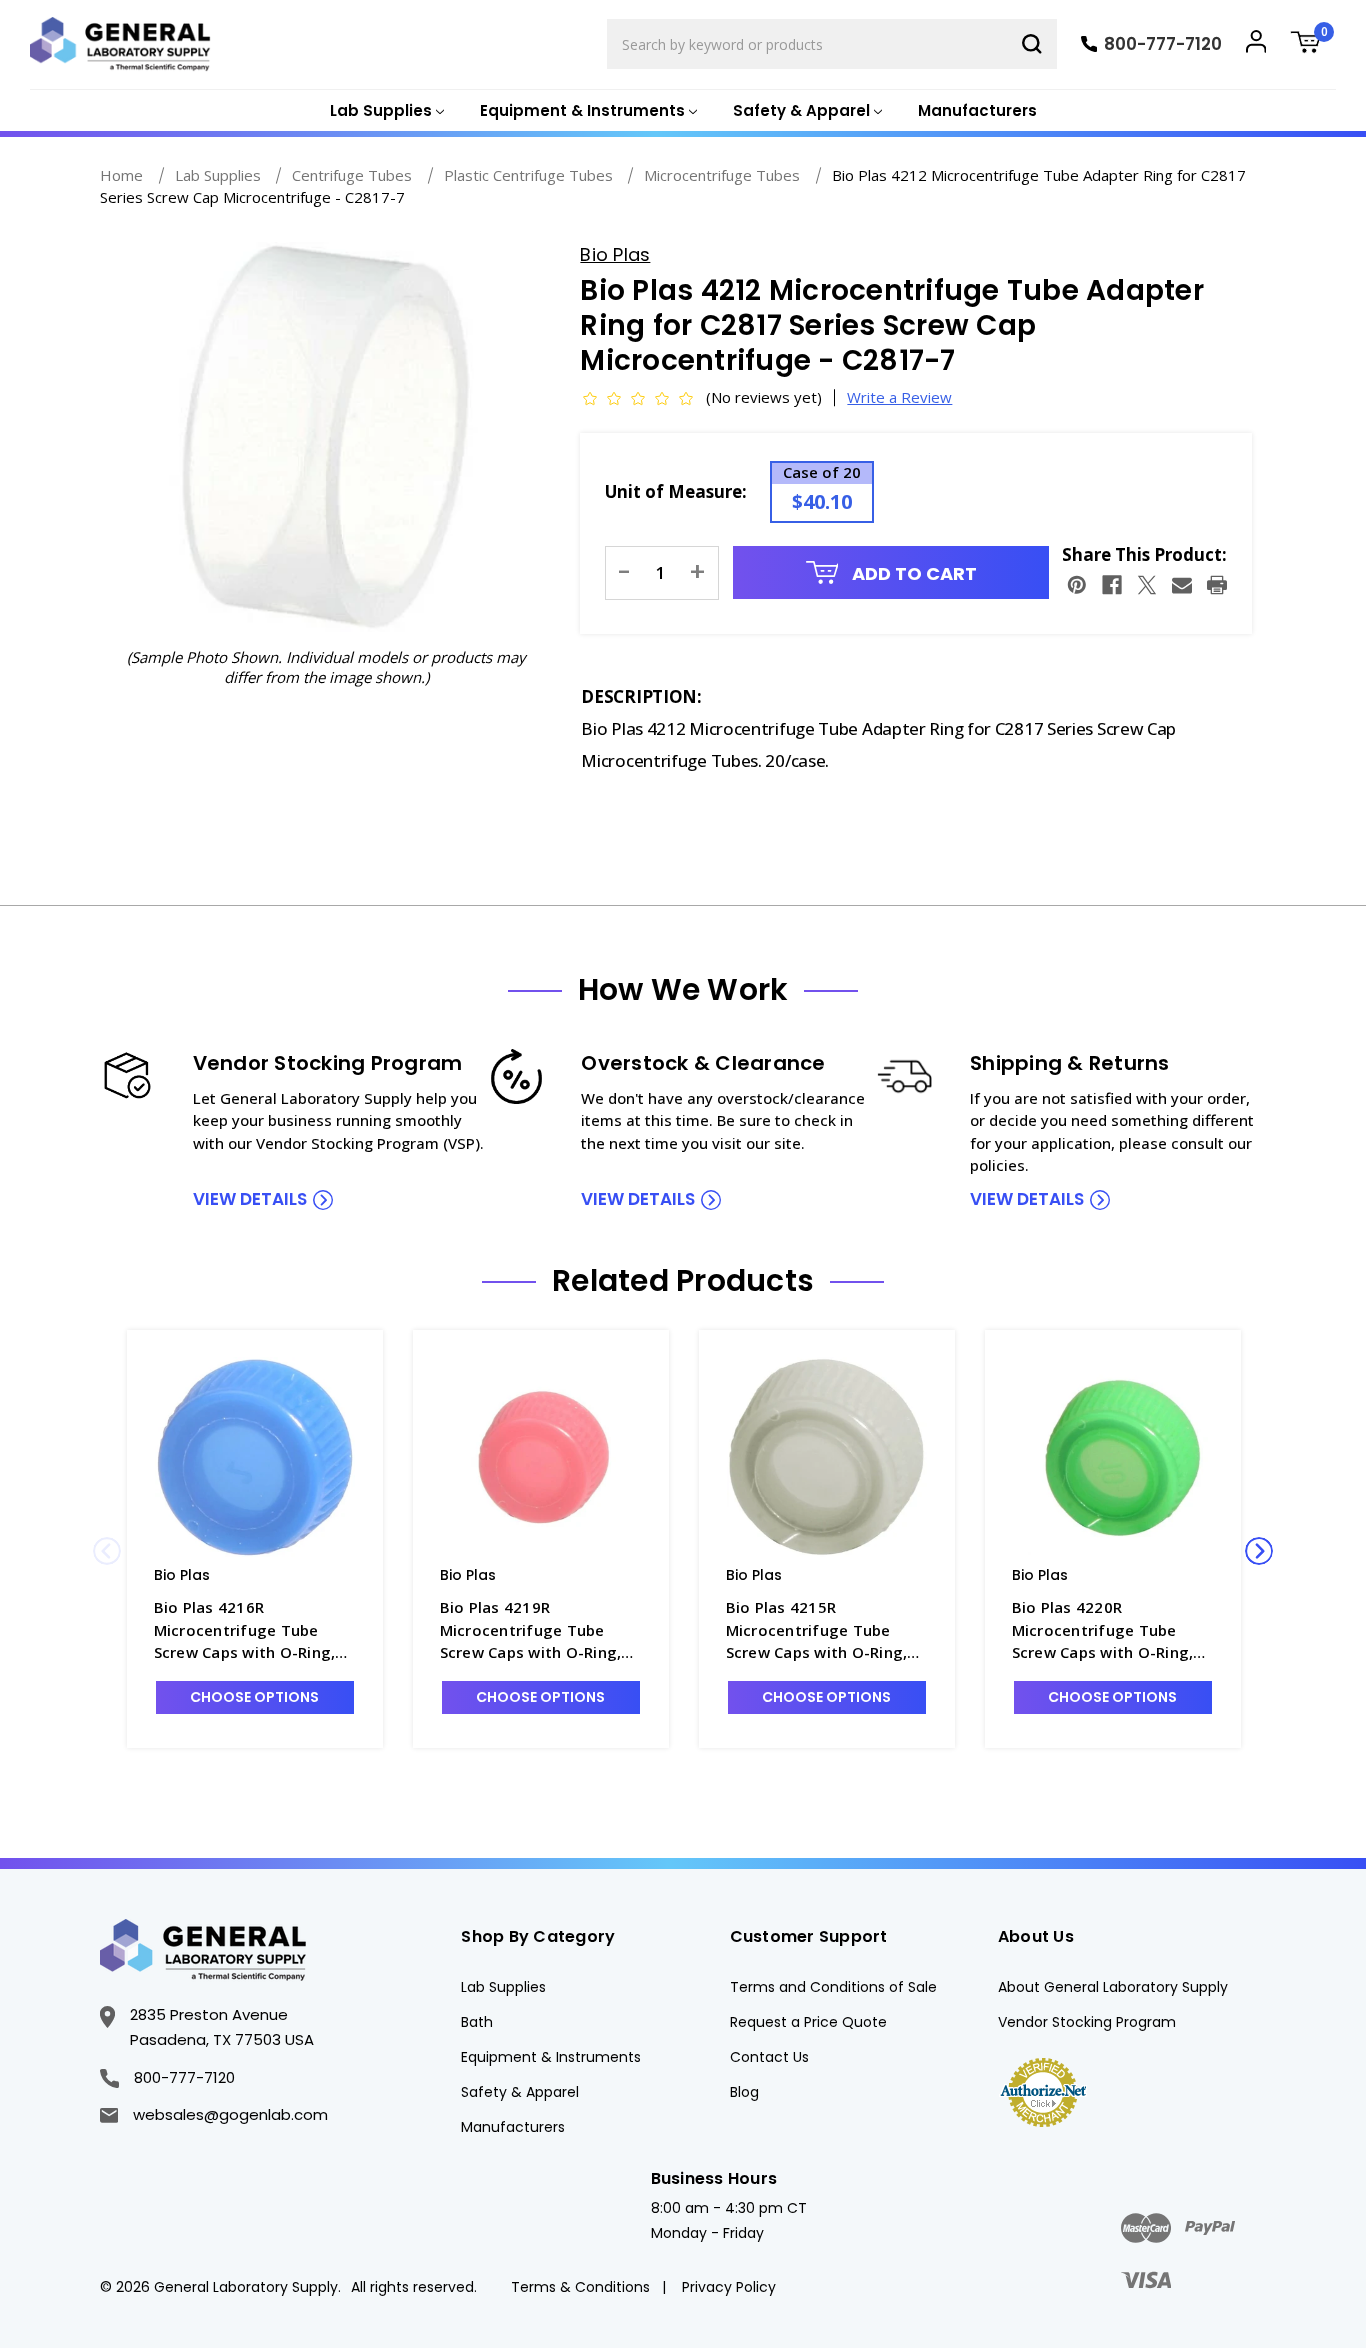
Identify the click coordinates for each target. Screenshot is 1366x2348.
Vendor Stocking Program (1087, 2022)
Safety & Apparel (520, 2092)
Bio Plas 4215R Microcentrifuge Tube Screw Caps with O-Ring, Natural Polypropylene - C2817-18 (817, 1630)
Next (1259, 1551)
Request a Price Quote (808, 2022)
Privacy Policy (729, 2287)
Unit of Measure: (676, 491)
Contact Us (769, 2057)
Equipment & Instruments (551, 2057)
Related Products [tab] (683, 1281)
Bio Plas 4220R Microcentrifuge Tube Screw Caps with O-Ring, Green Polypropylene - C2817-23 (1103, 1630)
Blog (744, 2092)
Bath (477, 2022)
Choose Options (254, 1697)
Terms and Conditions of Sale (833, 1987)
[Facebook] (1112, 585)
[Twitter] (1147, 585)
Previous (107, 1551)
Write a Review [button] (899, 397)
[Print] (1217, 585)
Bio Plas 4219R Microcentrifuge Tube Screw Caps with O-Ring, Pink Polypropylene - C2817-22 (531, 1630)
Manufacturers (977, 110)
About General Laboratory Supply (1113, 1987)
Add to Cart (912, 573)
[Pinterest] (1077, 585)
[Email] (1182, 585)
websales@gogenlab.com (230, 2114)
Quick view (255, 1456)
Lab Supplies (503, 1987)
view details (250, 1199)
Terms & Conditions (580, 2287)
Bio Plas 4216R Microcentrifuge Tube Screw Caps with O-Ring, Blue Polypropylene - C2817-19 (245, 1630)
